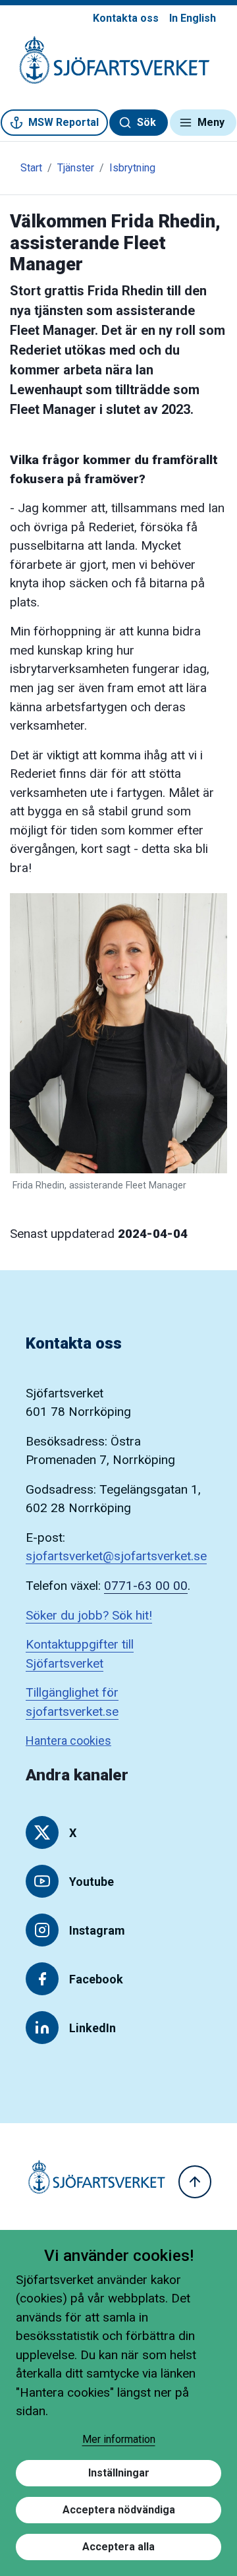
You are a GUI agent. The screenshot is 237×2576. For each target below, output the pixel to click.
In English (193, 18)
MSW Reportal (64, 122)
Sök (146, 122)
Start (31, 168)
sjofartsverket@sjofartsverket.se (116, 1556)
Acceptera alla (118, 2547)
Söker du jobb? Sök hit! (89, 1615)
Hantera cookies (68, 1741)
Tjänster (76, 168)
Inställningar (119, 2473)
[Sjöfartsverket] (107, 67)
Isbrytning (132, 168)
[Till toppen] (195, 2182)
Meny (211, 122)
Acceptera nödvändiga (119, 2510)
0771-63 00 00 (146, 1586)
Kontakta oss (126, 18)
